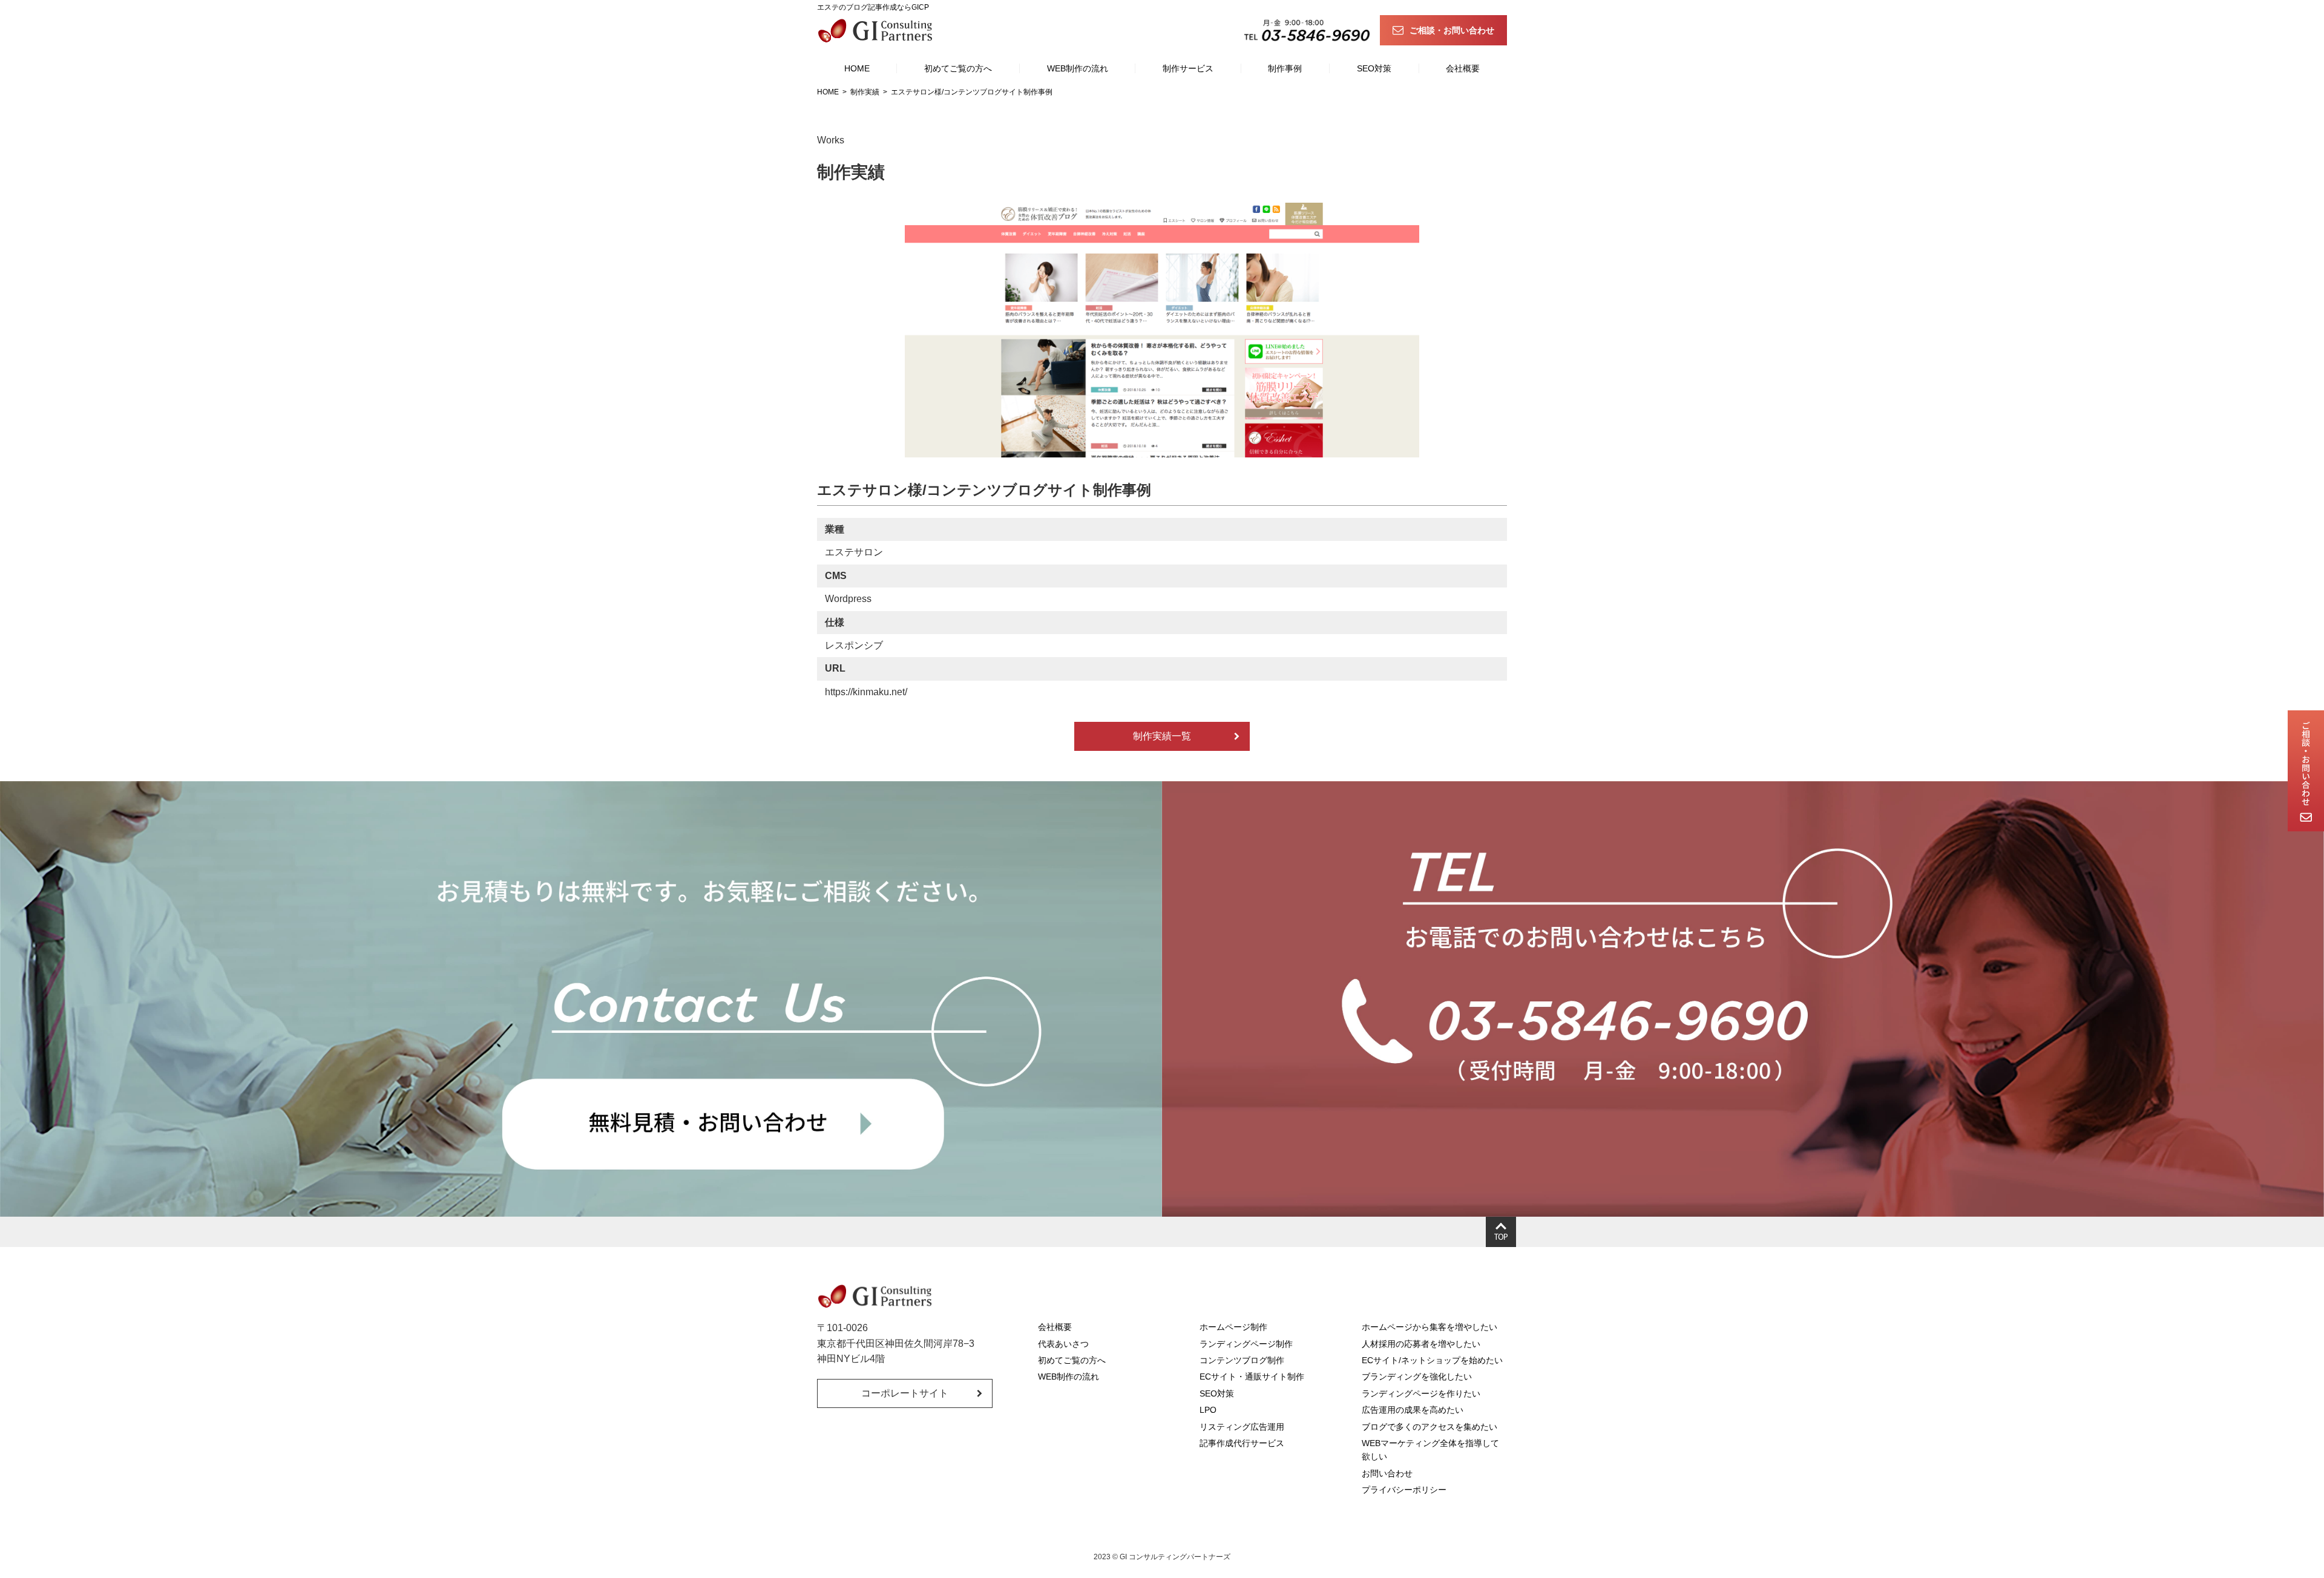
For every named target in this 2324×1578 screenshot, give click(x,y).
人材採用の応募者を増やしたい (1421, 1344)
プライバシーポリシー (1404, 1490)
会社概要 (1463, 68)
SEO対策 (1374, 68)
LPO (1208, 1410)
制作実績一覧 (1162, 736)
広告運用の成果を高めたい (1413, 1410)
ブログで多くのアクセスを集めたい (1430, 1427)
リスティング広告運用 (1242, 1427)
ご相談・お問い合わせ (1452, 30)
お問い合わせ (1387, 1473)
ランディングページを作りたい (1421, 1393)
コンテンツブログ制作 (1242, 1360)
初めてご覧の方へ (958, 68)
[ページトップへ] (1501, 1232)
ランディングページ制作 (1246, 1344)
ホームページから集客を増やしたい (1430, 1327)
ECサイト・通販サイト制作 (1252, 1377)
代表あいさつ (1063, 1344)
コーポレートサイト (905, 1393)
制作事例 (1285, 68)
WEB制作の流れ (1078, 68)
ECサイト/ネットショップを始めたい (1432, 1360)
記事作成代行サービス (1242, 1443)
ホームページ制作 (1233, 1327)
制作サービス (1188, 68)
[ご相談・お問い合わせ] (2306, 771)
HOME (857, 68)
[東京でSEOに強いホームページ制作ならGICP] (878, 30)
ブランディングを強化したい (1417, 1377)
